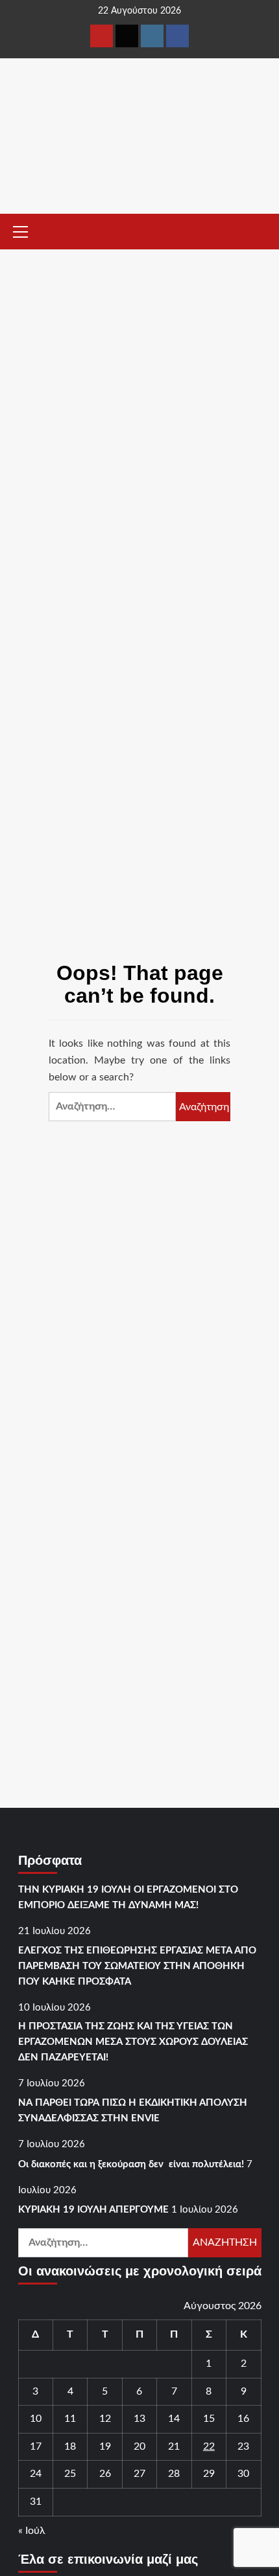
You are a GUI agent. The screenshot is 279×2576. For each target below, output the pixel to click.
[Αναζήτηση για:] (112, 1107)
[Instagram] (152, 36)
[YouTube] (102, 36)
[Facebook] (177, 36)
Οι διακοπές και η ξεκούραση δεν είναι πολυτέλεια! (131, 2164)
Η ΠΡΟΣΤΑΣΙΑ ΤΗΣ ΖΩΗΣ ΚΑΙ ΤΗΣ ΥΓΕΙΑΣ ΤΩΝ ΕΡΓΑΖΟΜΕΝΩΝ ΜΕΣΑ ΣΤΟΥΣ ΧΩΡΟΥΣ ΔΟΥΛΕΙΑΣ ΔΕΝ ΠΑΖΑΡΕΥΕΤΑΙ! (133, 2042)
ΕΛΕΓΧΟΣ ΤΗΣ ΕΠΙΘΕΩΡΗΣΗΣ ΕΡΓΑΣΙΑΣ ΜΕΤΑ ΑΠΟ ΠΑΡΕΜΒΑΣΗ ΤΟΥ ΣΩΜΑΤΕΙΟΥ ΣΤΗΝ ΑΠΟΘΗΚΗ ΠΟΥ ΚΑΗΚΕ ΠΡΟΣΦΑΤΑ (137, 1966)
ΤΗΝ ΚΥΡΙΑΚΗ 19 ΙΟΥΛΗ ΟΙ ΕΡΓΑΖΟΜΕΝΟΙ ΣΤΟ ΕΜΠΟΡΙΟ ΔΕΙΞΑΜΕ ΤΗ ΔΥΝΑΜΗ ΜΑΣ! (128, 1898)
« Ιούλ (32, 2531)
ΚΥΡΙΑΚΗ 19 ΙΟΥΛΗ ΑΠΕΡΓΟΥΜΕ (93, 2210)
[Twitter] (127, 36)
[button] (26, 230)
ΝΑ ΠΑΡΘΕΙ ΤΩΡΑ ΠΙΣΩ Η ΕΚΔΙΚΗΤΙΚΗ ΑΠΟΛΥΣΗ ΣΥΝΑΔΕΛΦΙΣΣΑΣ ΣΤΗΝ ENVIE (133, 2111)
